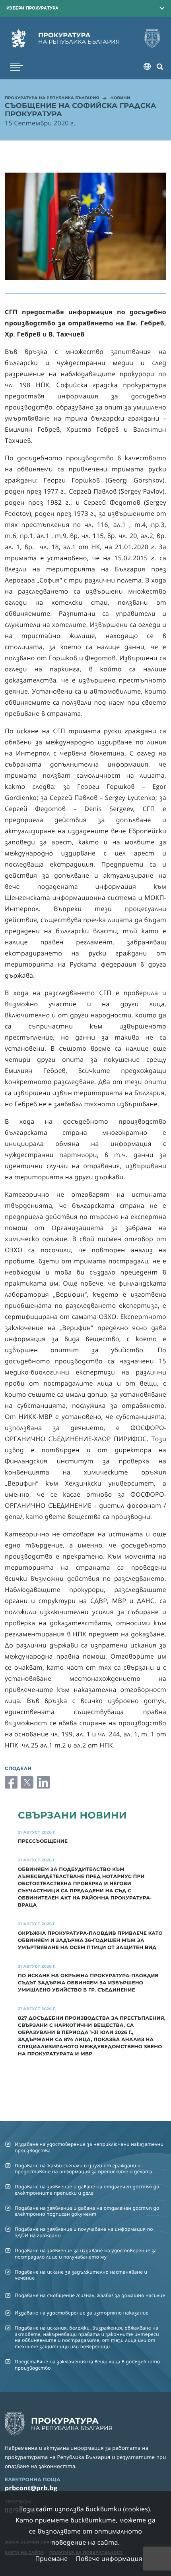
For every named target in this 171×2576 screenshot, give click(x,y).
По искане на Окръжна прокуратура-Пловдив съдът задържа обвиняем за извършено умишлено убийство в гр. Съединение (88, 1983)
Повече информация (109, 2559)
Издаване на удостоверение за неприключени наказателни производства (89, 2147)
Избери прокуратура (33, 8)
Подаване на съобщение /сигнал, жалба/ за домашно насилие (90, 2295)
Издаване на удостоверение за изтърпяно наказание (82, 2313)
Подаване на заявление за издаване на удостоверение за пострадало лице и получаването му (86, 2253)
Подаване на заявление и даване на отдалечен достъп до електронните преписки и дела (87, 2190)
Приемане (51, 2559)
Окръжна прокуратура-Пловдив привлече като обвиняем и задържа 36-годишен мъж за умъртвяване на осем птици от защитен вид (90, 1941)
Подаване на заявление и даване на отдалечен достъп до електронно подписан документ (87, 2211)
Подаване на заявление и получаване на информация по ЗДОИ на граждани (84, 2232)
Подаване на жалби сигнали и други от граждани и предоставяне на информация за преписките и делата (84, 2168)
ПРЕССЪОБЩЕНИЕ (43, 1841)
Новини (120, 98)
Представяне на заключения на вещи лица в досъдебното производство (87, 2365)
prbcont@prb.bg (31, 2488)
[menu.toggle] (17, 67)
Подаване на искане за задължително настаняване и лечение (81, 2275)
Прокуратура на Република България (52, 98)
